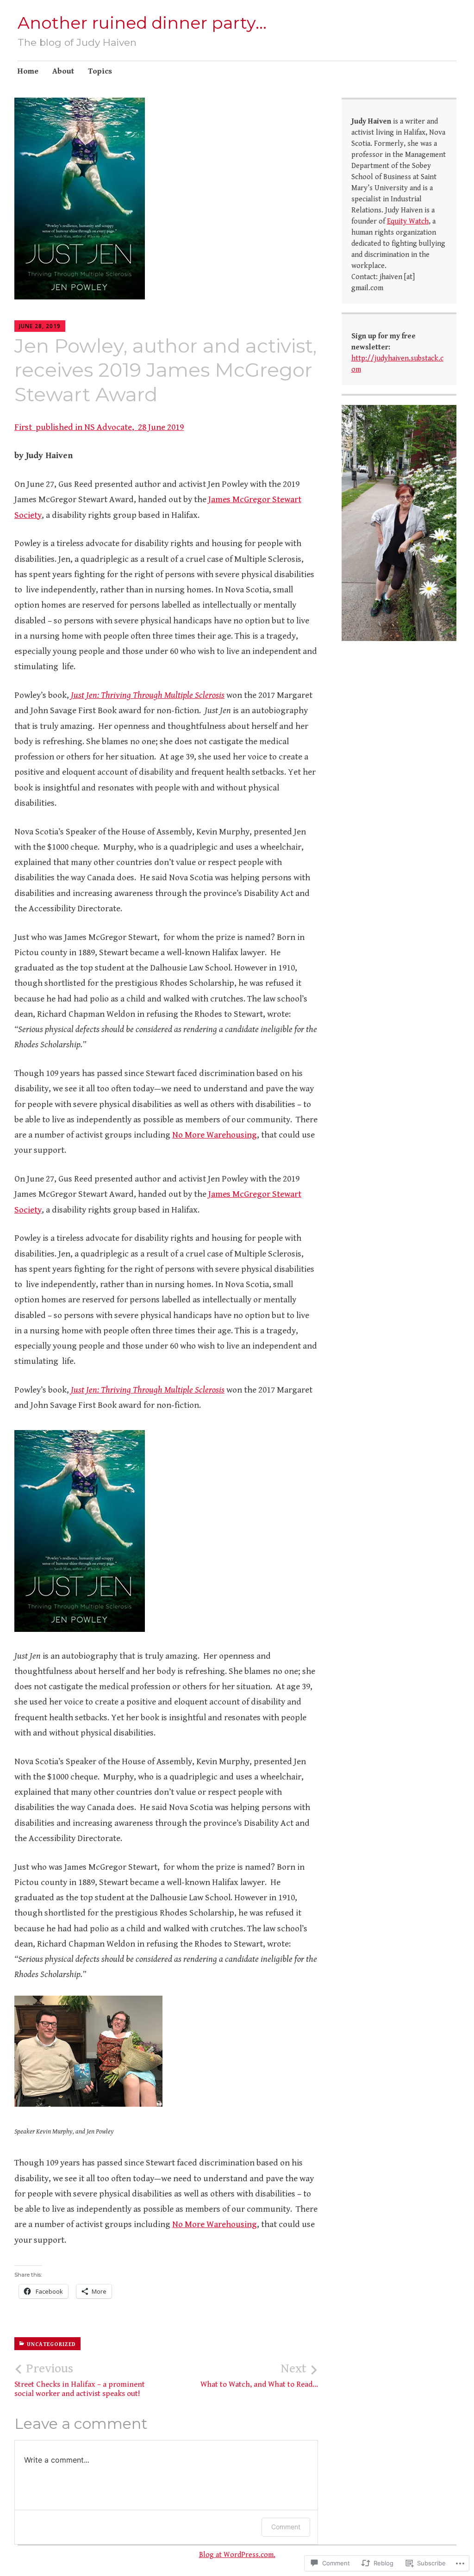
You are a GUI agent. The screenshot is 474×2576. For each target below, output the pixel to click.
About (63, 71)
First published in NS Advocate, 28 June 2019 (99, 427)
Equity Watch (408, 221)
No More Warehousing (215, 1135)
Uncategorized (51, 2344)
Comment (286, 2527)
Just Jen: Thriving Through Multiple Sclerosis (148, 695)
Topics (100, 71)
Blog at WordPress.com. (237, 2555)
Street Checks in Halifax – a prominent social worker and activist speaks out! (80, 2380)
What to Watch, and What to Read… (259, 2375)
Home (28, 71)
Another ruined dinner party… (142, 23)
